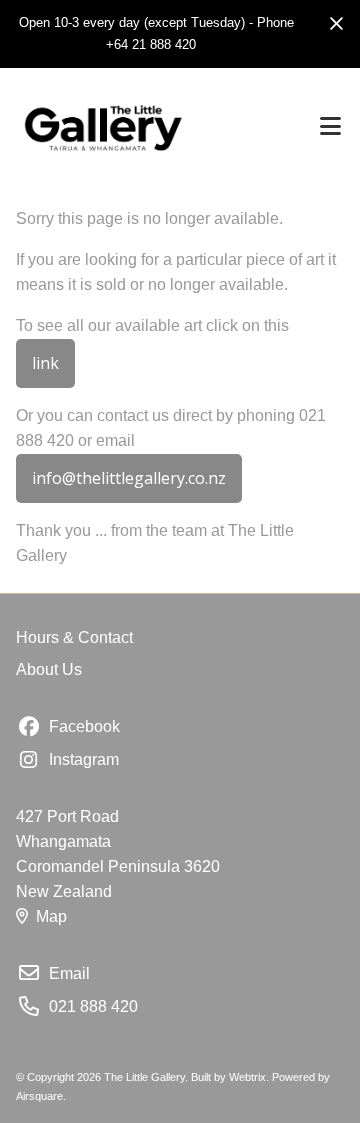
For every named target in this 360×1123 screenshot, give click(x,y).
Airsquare (39, 1096)
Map (51, 916)
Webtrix (247, 1077)
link (45, 363)
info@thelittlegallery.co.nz (129, 478)
